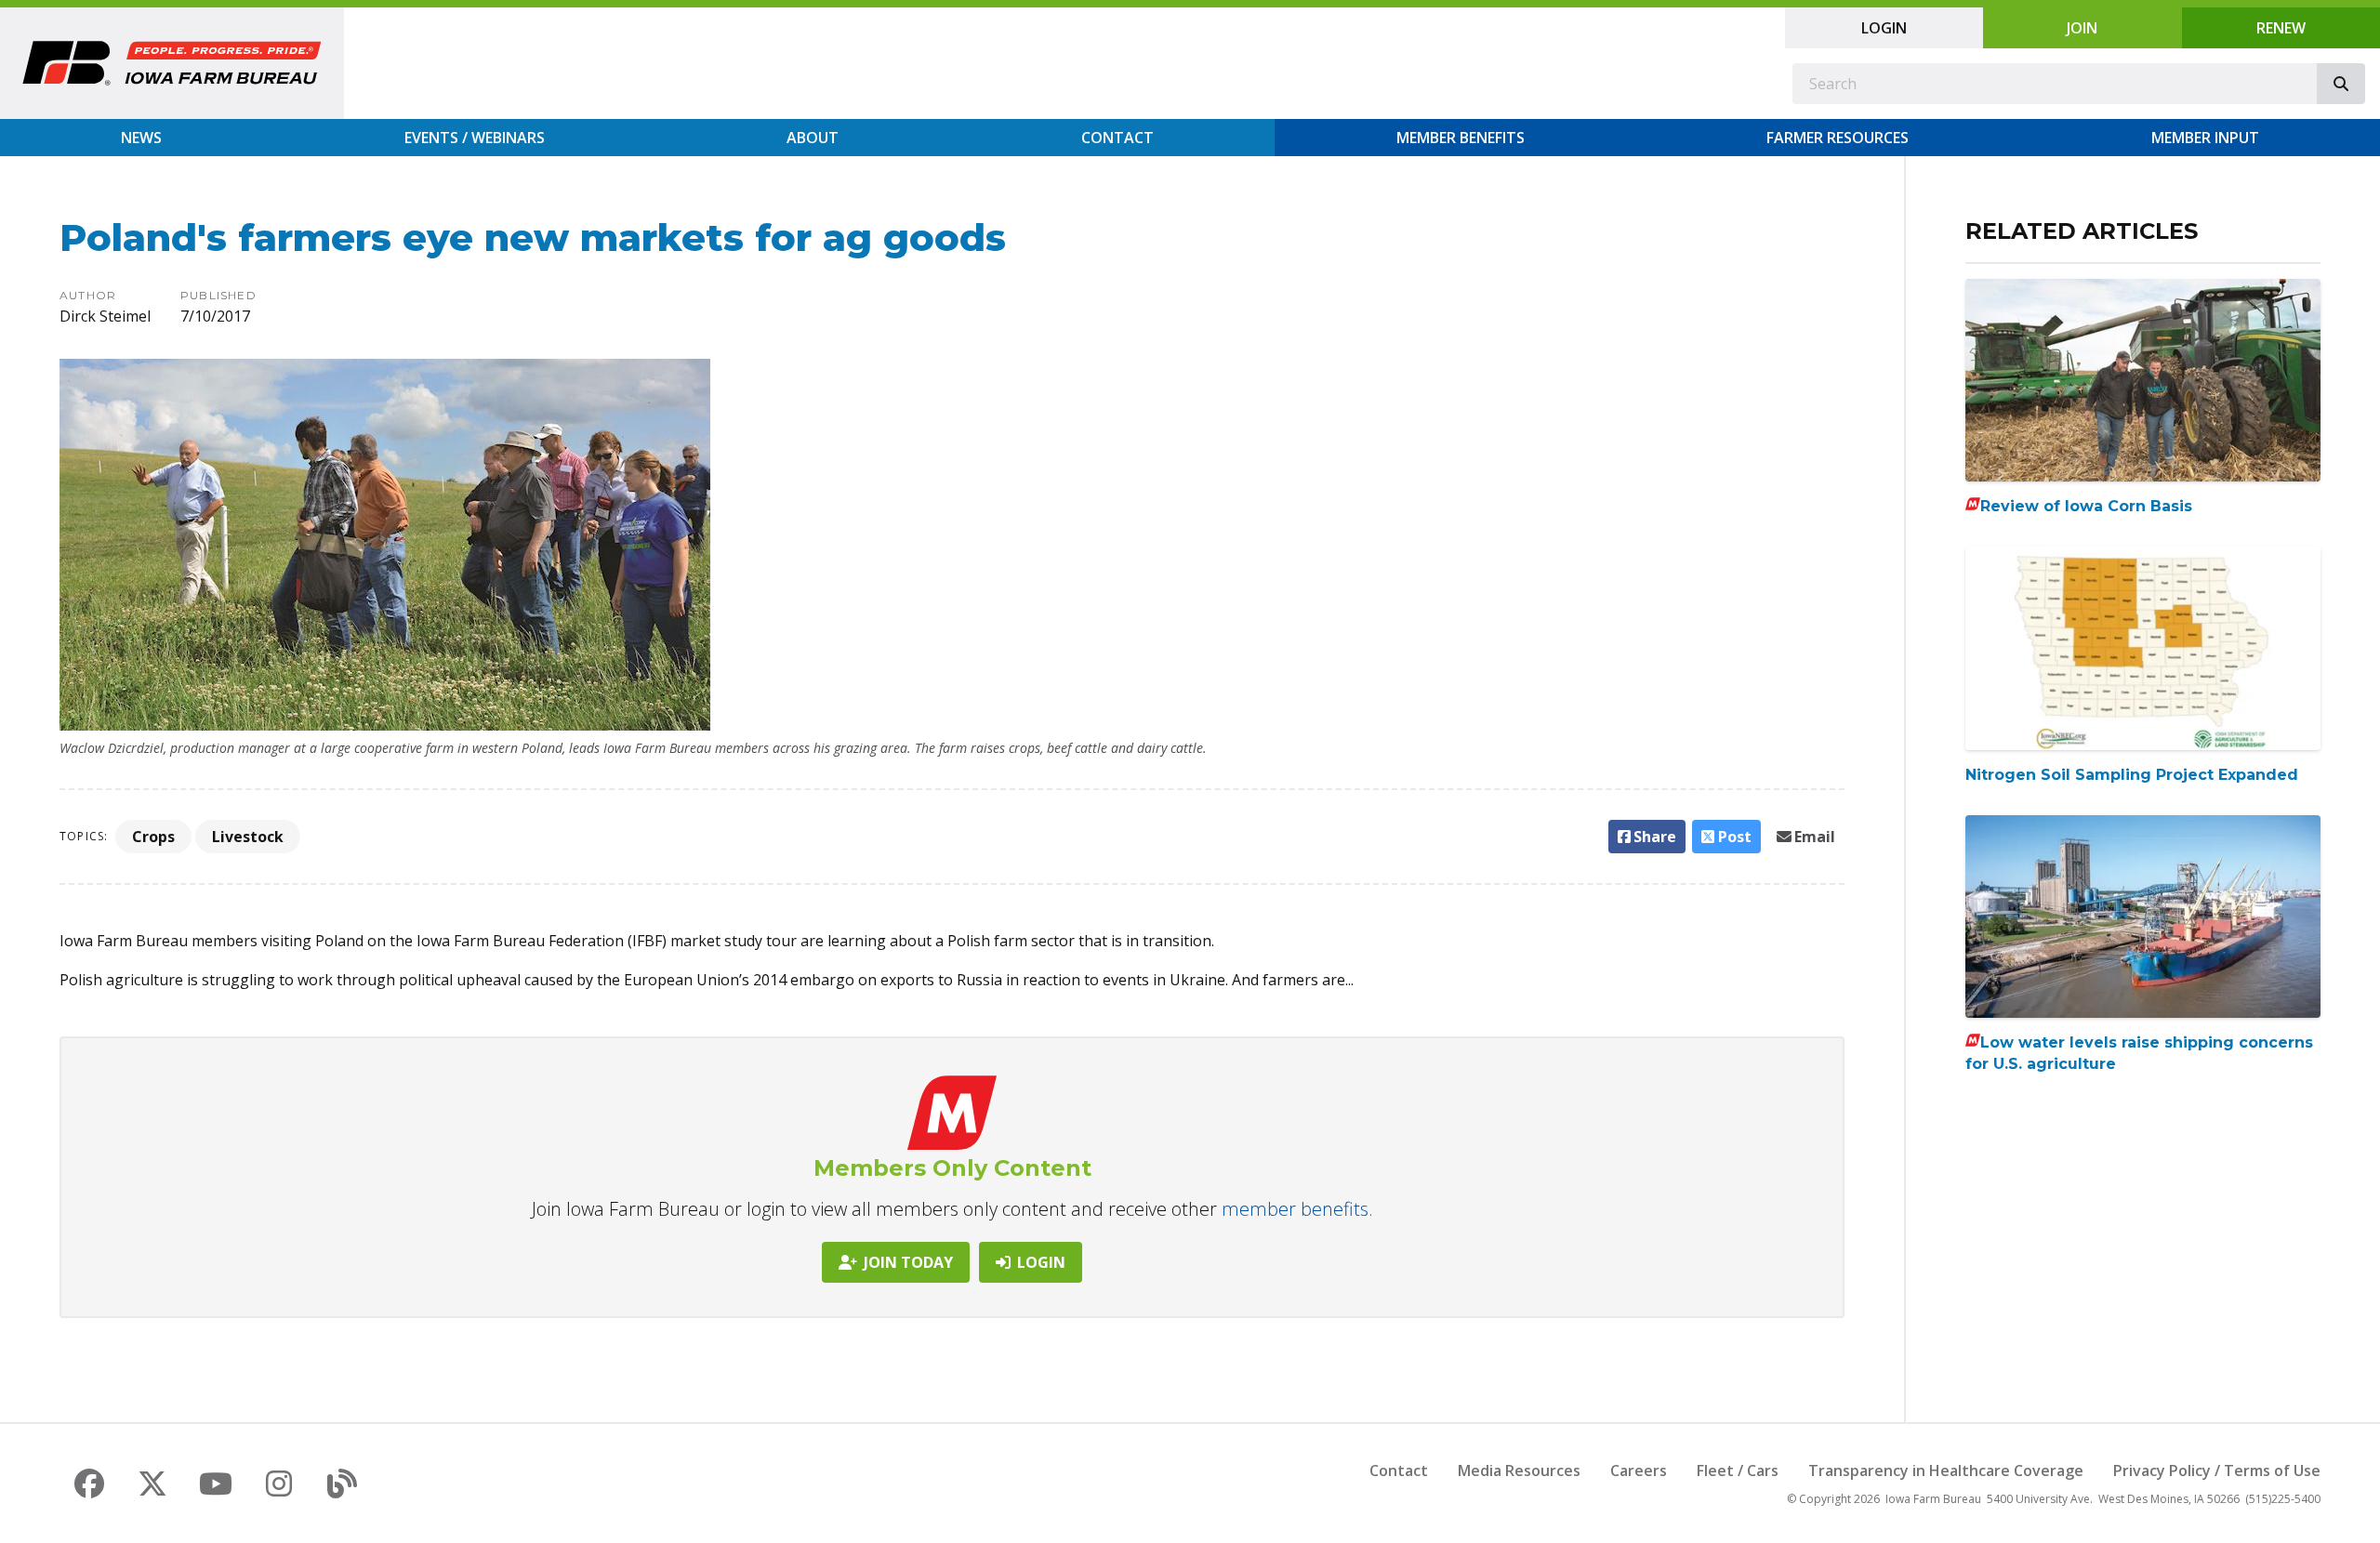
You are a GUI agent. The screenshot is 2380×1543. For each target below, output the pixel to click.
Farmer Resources (1838, 138)
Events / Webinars (475, 138)
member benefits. (1297, 1209)
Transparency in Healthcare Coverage (1946, 1470)
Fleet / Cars (1738, 1470)
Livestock (248, 837)
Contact (1117, 138)
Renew (2281, 28)
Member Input (2205, 138)
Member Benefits (1461, 138)
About (813, 138)
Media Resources (1519, 1470)
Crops (153, 837)
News (141, 138)
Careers (1639, 1470)
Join (2082, 28)
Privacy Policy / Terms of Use (2217, 1470)
